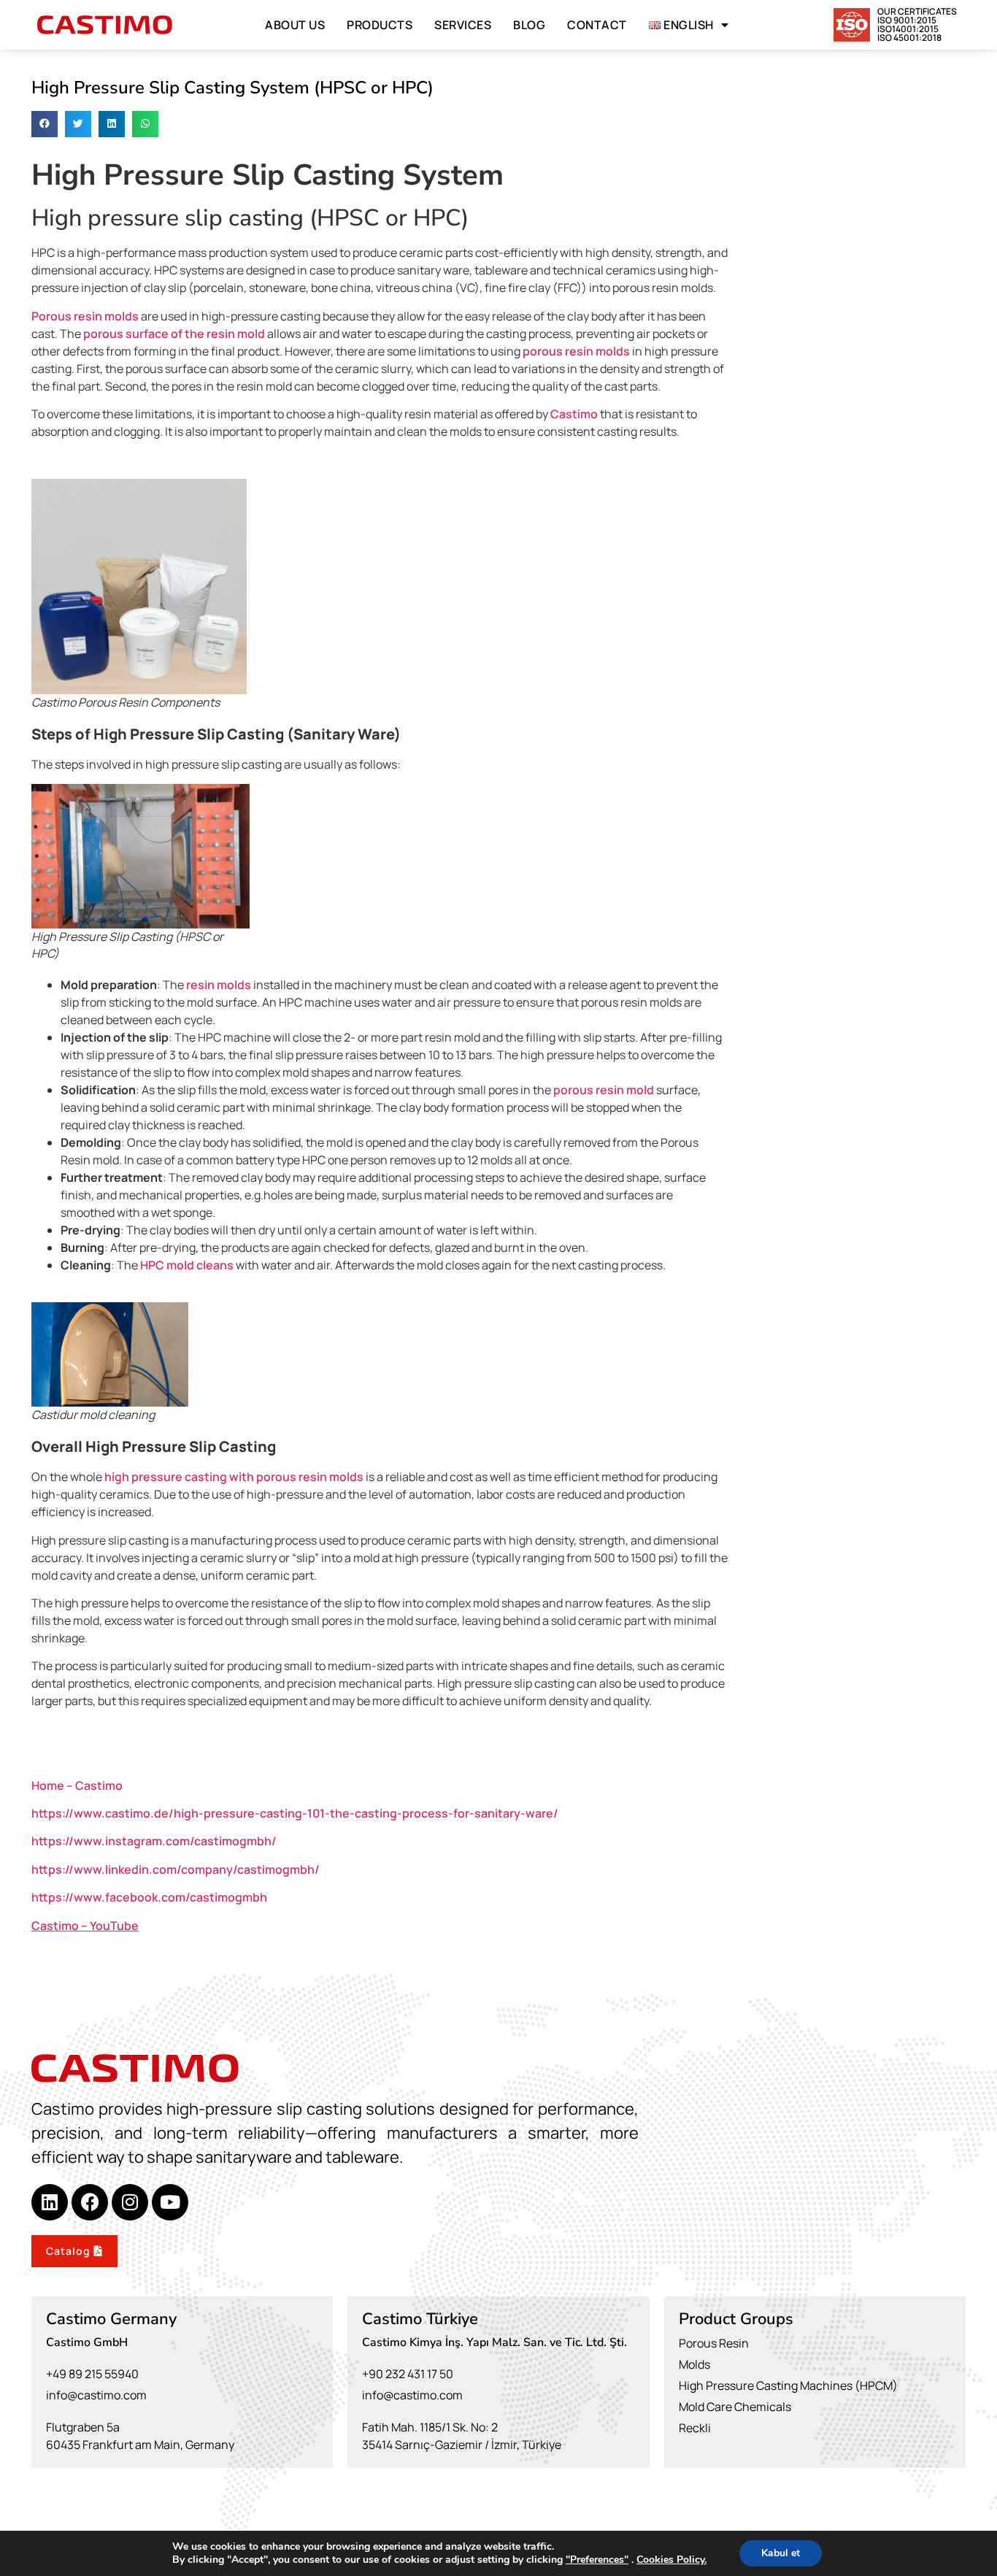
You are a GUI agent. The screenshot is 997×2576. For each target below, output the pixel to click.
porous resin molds (576, 351)
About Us (295, 25)
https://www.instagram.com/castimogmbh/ (154, 1841)
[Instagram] (130, 2202)
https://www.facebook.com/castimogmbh (149, 1897)
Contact (597, 25)
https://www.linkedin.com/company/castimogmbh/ (176, 1869)
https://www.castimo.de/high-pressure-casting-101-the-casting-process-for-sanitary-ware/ (295, 1813)
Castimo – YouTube (85, 1926)
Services (463, 25)
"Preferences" (597, 2560)
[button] (45, 124)
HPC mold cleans (187, 1265)
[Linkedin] (50, 2202)
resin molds (219, 985)
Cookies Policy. (671, 2560)
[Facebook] (90, 2202)
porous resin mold (604, 1090)
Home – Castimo (77, 1785)
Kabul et (781, 2553)
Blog (529, 25)
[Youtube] (170, 2202)
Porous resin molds (85, 316)
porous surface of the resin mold (174, 334)
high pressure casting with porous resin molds (233, 1477)
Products (380, 25)
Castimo (574, 414)
